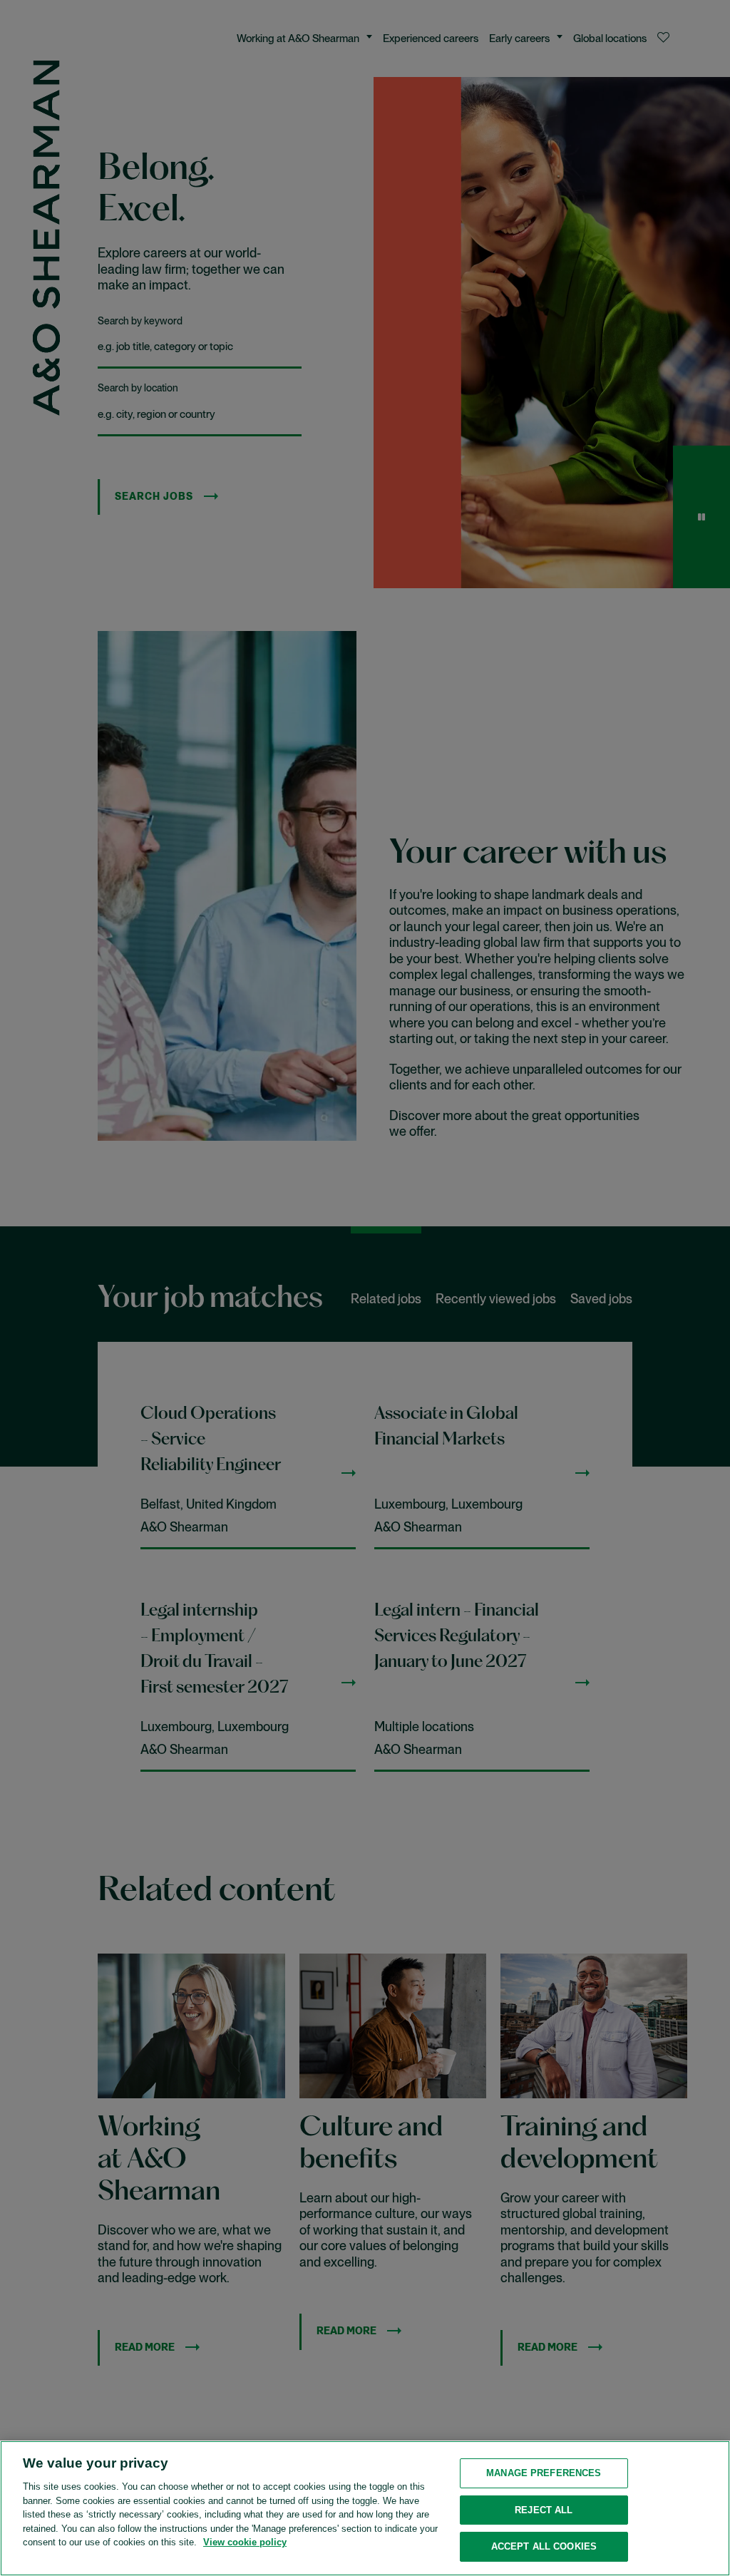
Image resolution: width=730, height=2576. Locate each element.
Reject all (544, 2510)
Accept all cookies (544, 2546)
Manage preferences (544, 2473)
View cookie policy (245, 2542)
